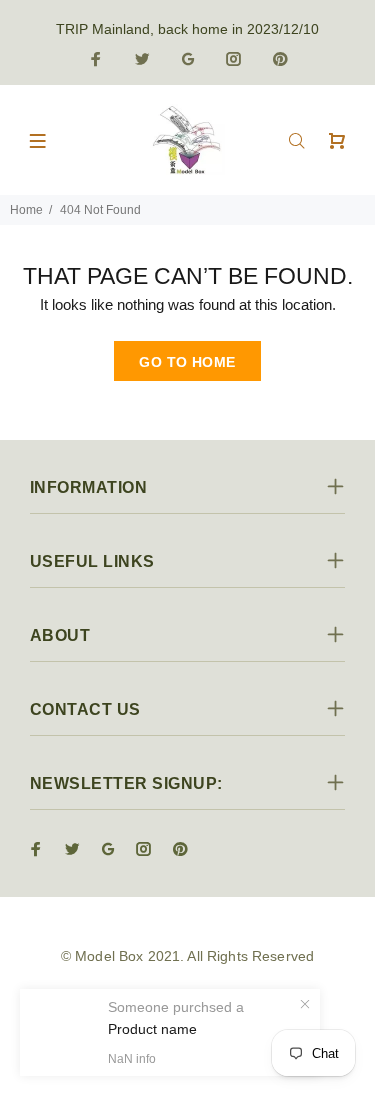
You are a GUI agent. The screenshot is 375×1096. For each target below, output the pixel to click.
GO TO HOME (187, 362)
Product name (152, 1029)
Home (26, 210)
